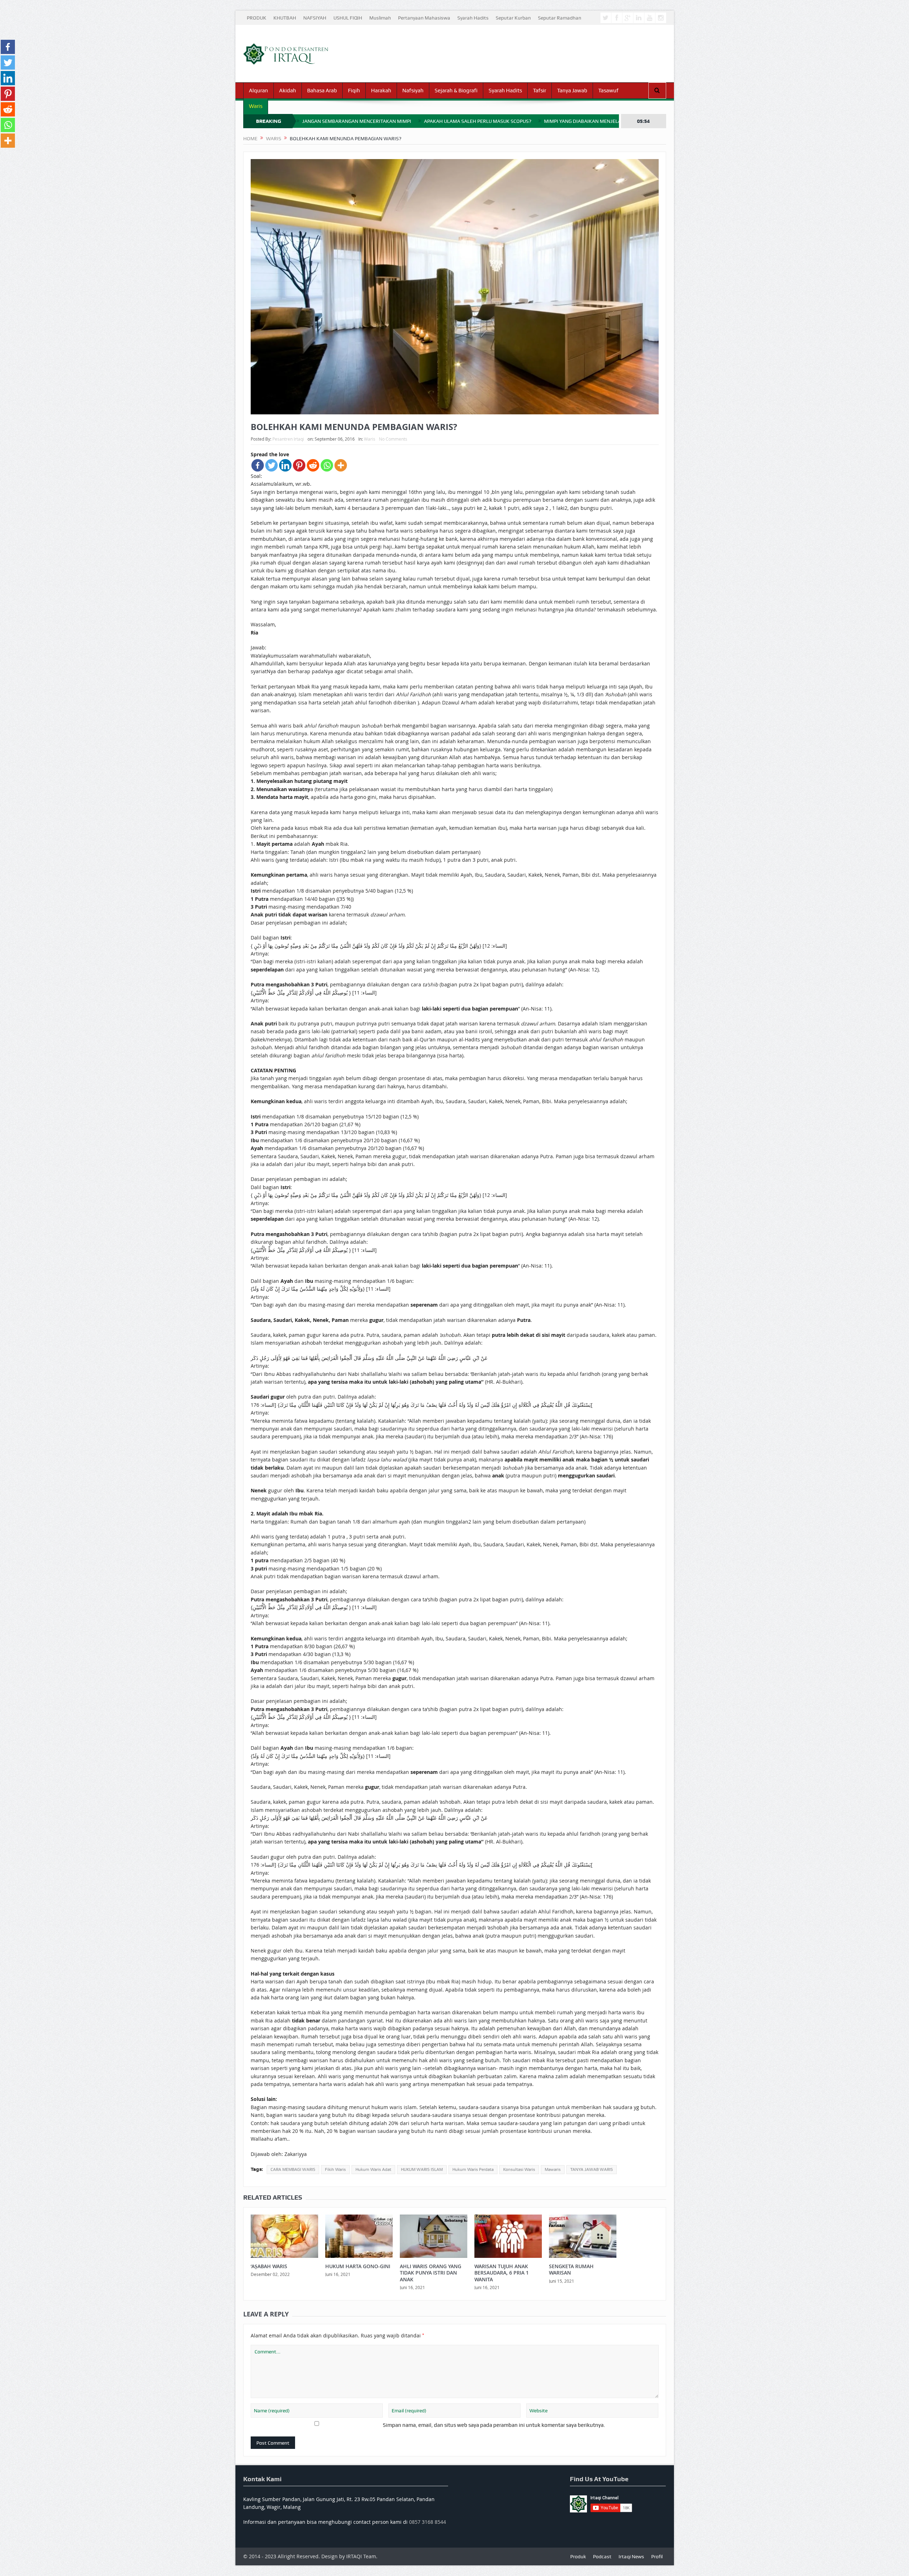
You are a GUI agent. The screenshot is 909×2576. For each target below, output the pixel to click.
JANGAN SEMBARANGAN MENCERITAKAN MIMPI (357, 121)
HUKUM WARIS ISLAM (422, 2169)
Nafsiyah (413, 91)
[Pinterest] (299, 465)
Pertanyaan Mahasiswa (424, 18)
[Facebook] (258, 465)
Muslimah (380, 18)
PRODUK (257, 18)
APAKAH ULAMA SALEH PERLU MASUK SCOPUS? (478, 121)
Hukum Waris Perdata (473, 2169)
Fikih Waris (335, 2169)
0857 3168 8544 (428, 2522)
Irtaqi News (631, 2556)
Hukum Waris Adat (373, 2169)
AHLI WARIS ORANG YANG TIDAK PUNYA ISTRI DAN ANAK (431, 2273)
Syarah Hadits (473, 18)
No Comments (393, 439)
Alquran (258, 91)
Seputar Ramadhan (560, 18)
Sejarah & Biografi (456, 91)
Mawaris (553, 2169)
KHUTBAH (285, 18)
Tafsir (540, 91)
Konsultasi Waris (519, 2169)
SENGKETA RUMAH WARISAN (571, 2269)
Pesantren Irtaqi (288, 439)
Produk (578, 2556)
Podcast (602, 2556)
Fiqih (354, 91)
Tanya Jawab (572, 91)
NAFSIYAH (315, 18)
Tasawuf (608, 91)
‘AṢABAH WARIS (269, 2266)
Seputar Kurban (513, 18)
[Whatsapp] (327, 465)
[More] (341, 465)
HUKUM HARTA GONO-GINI (358, 2266)
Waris (256, 106)
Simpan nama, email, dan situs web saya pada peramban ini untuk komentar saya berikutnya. (494, 2425)
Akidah (288, 91)
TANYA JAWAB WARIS (592, 2169)
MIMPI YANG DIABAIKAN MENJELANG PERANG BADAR (605, 121)
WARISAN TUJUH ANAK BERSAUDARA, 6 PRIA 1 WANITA (502, 2273)
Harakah (381, 91)
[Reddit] (313, 465)
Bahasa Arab (322, 91)
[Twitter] (271, 465)
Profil (657, 2556)
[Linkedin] (285, 465)
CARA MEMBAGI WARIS (293, 2169)
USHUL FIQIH (348, 18)
